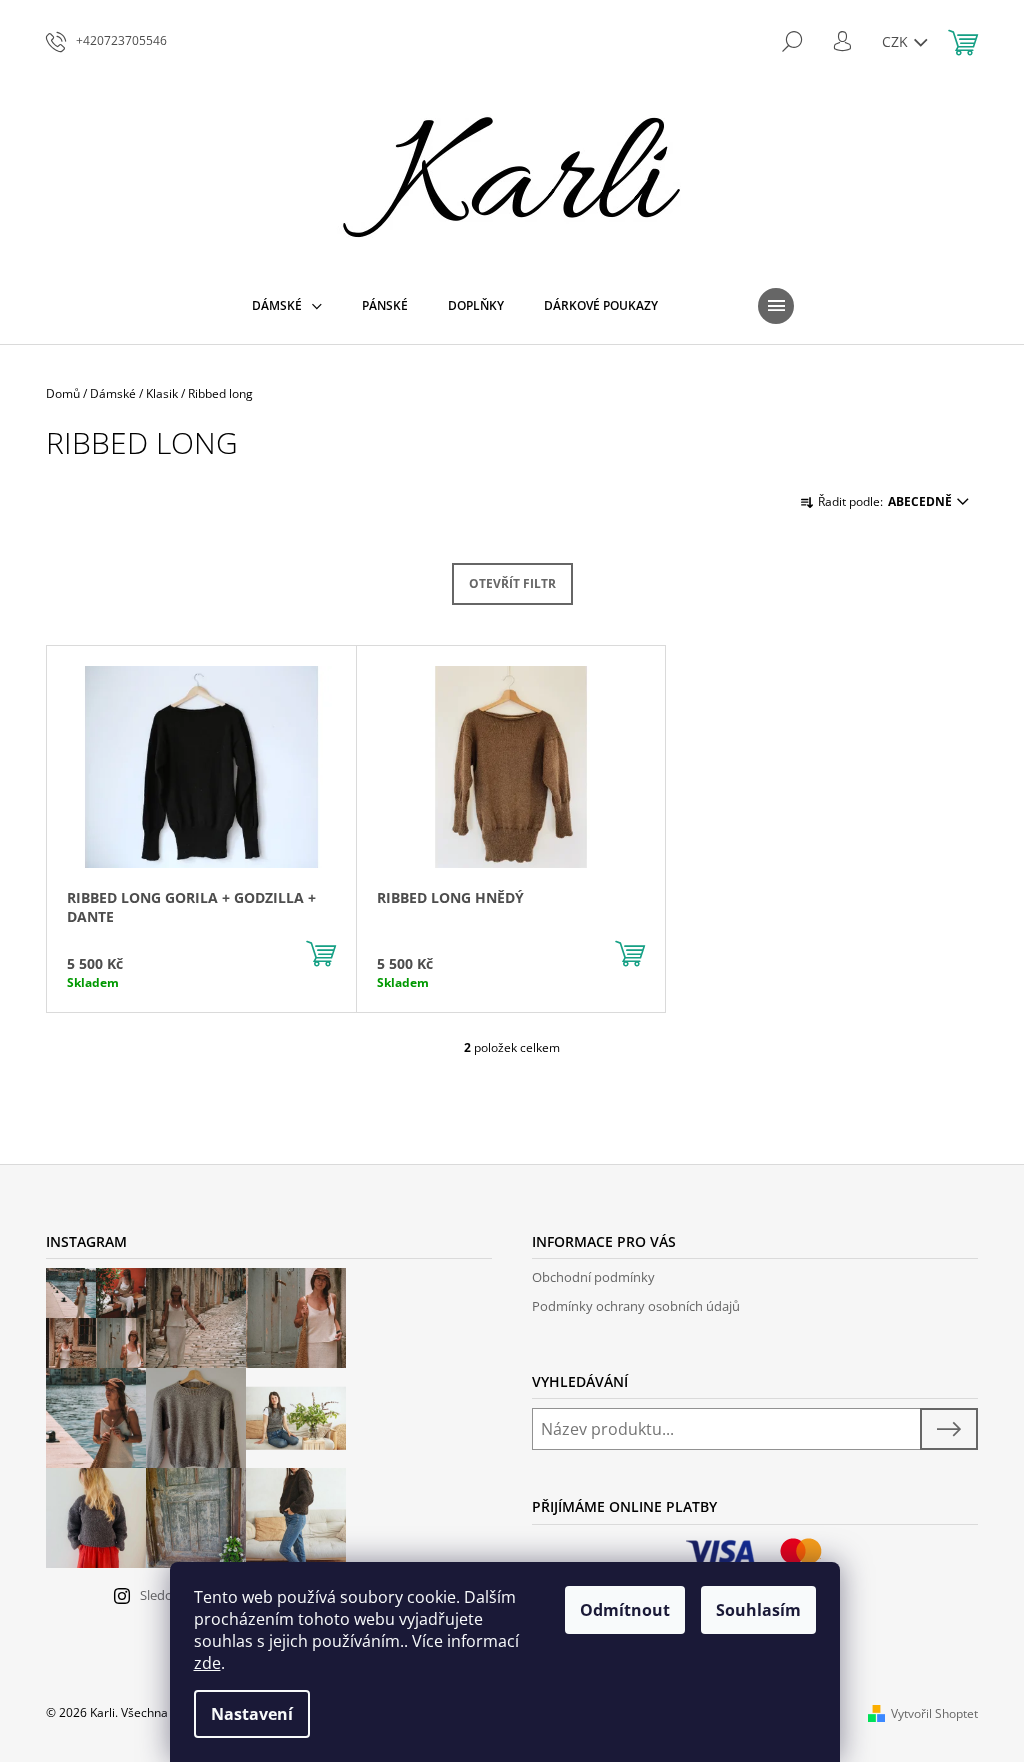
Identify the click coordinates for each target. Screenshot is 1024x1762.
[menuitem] (287, 306)
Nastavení (252, 1714)
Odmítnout (625, 1610)
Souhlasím (758, 1610)
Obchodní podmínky (593, 1277)
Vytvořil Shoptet (934, 1713)
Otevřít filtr (512, 583)
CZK (897, 41)
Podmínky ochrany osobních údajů (636, 1306)
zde (207, 1663)
